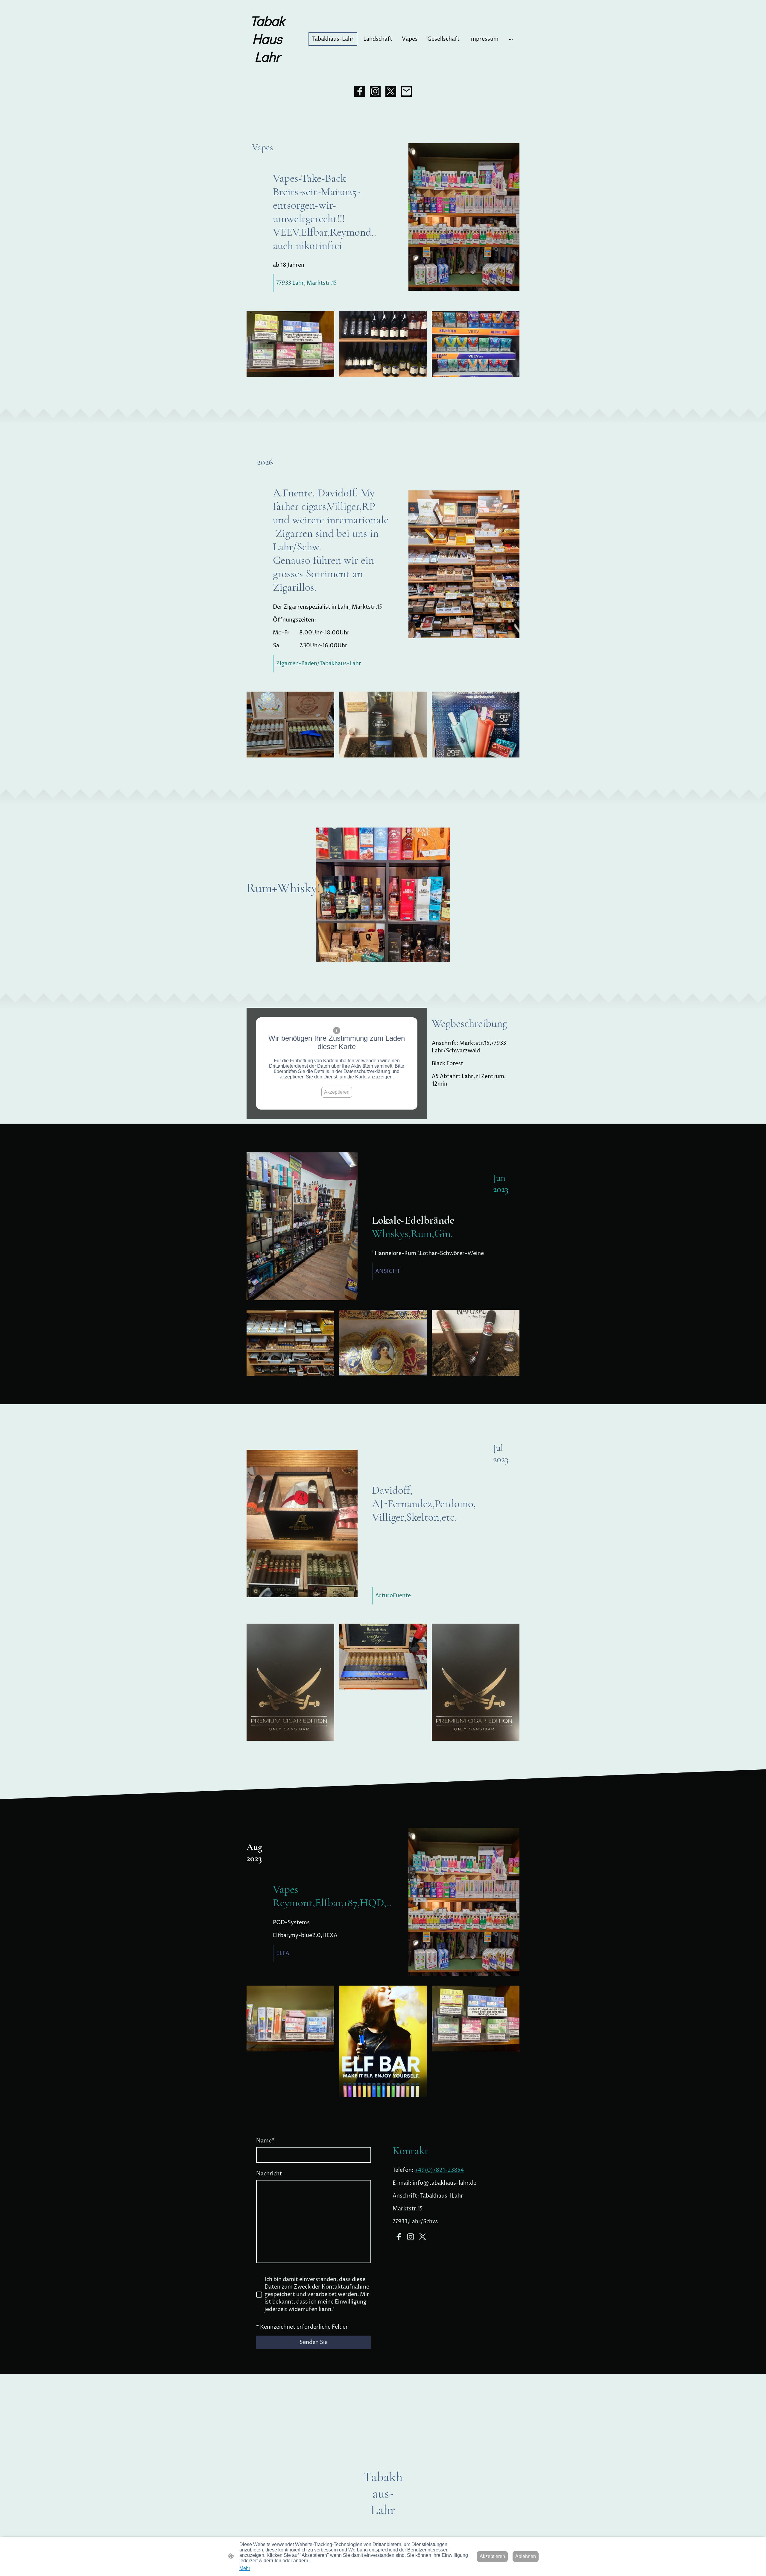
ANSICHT (388, 1271)
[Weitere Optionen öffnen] (511, 39)
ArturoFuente (393, 1596)
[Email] (406, 91)
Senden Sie (314, 2342)
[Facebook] (360, 91)
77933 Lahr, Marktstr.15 (307, 283)
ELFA (283, 1953)
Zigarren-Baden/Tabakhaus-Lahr (319, 664)
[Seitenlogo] (267, 71)
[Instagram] (375, 91)
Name (265, 2141)
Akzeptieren (337, 1092)
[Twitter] (391, 91)
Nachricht (269, 2174)
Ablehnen (526, 2556)
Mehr (245, 2568)
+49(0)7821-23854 (439, 2170)
